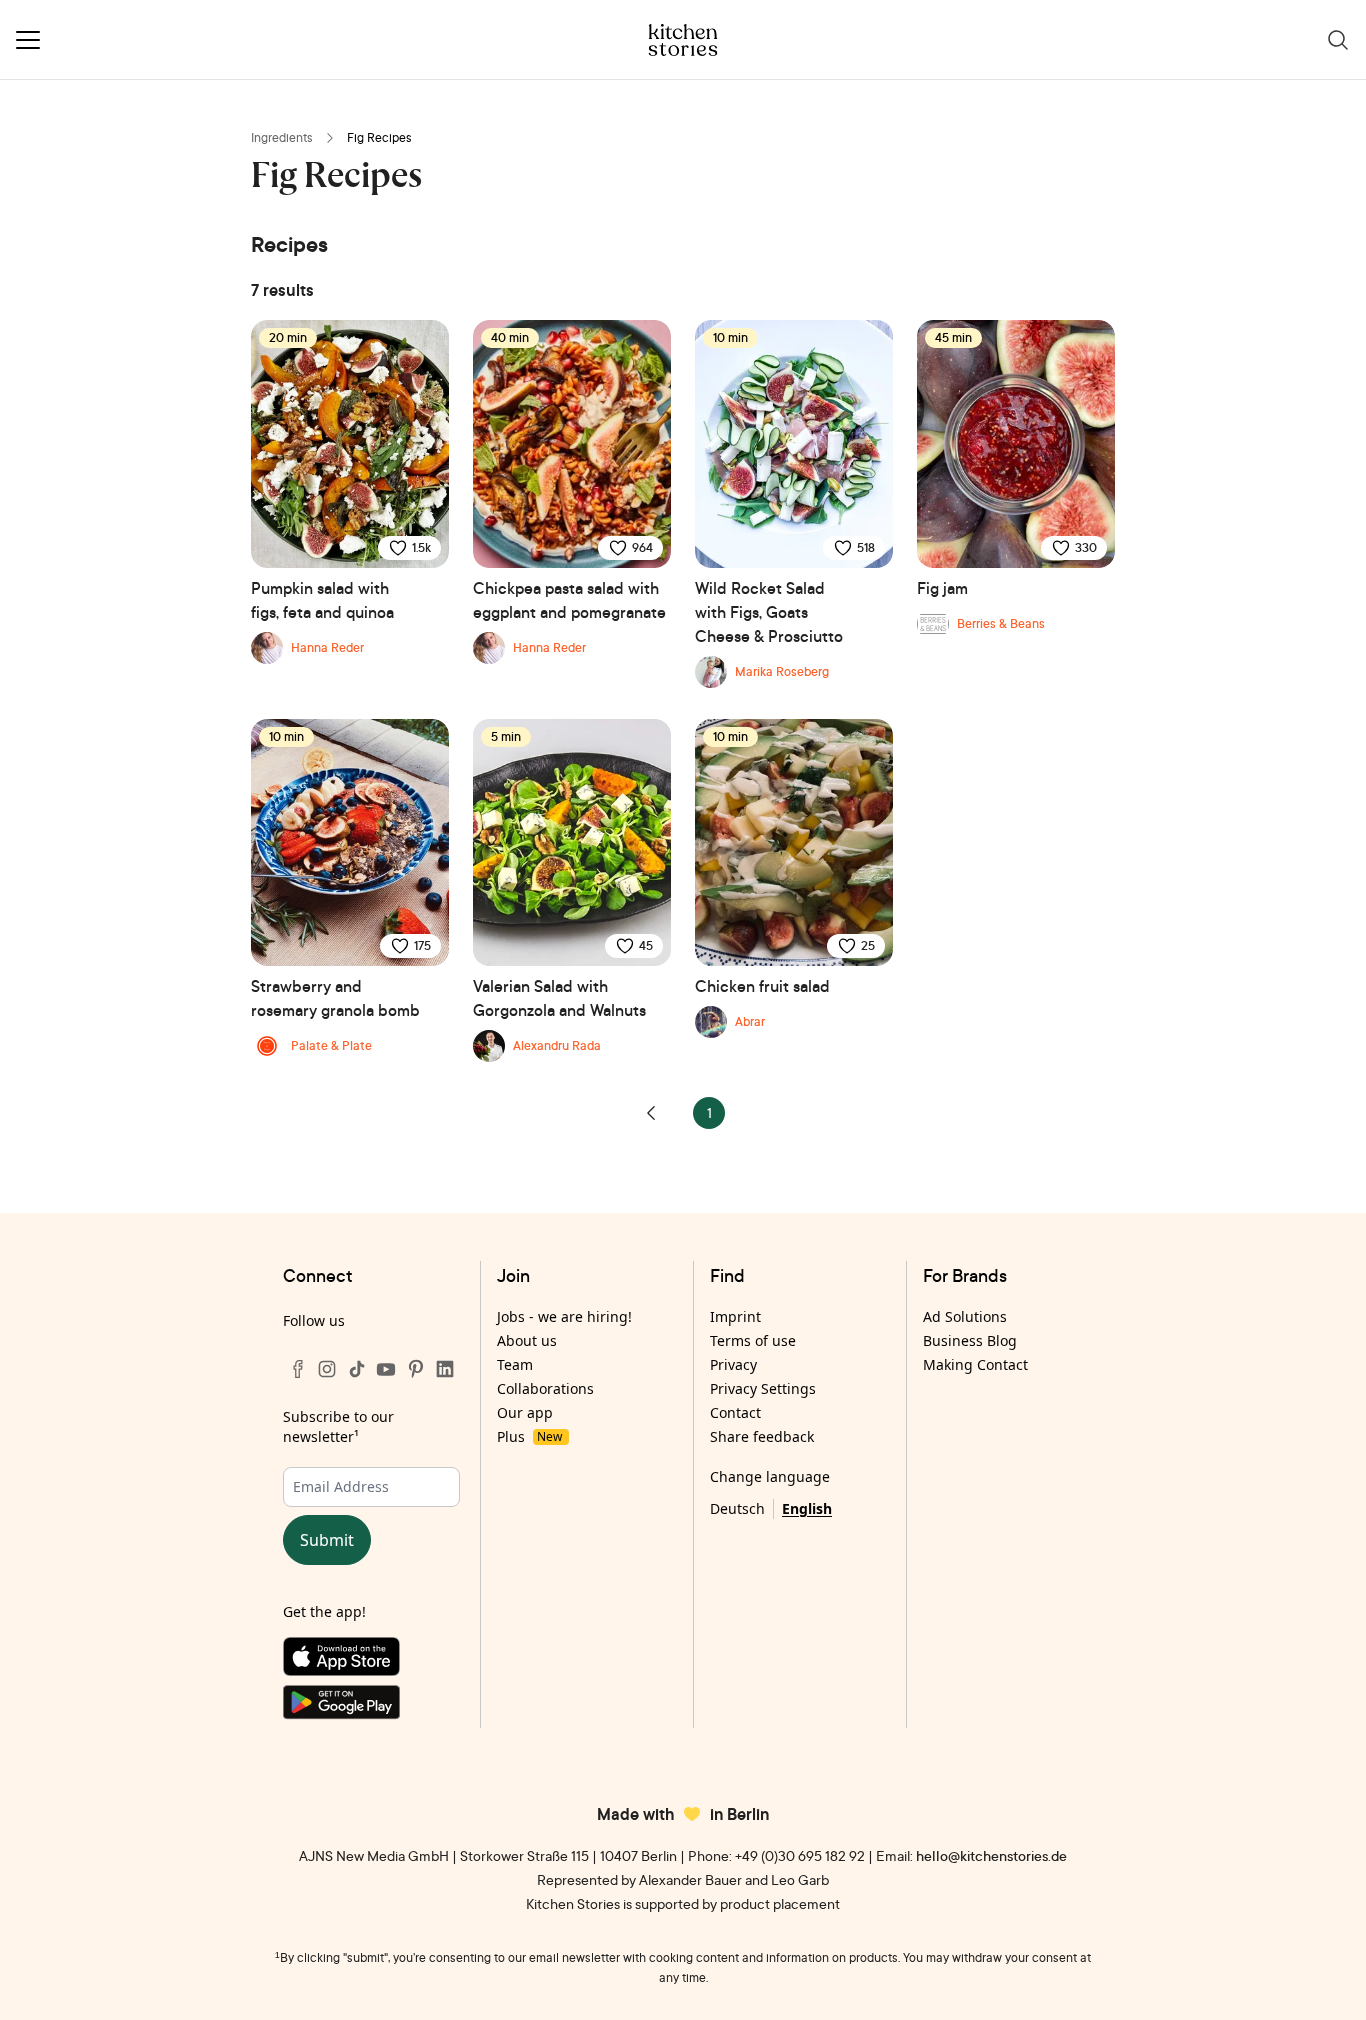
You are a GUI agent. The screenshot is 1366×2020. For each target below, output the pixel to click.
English (807, 1508)
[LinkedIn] (445, 1369)
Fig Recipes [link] (379, 137)
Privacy (733, 1364)
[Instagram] (327, 1369)
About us (527, 1340)
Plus (529, 1436)
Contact (735, 1412)
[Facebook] (298, 1369)
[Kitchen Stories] (683, 40)
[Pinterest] (416, 1369)
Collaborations (545, 1388)
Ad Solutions (965, 1316)
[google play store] (371, 1706)
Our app (525, 1412)
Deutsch (737, 1508)
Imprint (735, 1316)
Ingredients (282, 137)
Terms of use (753, 1340)
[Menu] (28, 40)
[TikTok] (357, 1369)
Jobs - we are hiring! (564, 1316)
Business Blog (970, 1340)
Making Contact (975, 1364)
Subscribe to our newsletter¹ (338, 1426)
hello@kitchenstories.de (991, 1855)
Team (515, 1364)
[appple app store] (371, 1661)
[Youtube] (386, 1369)
